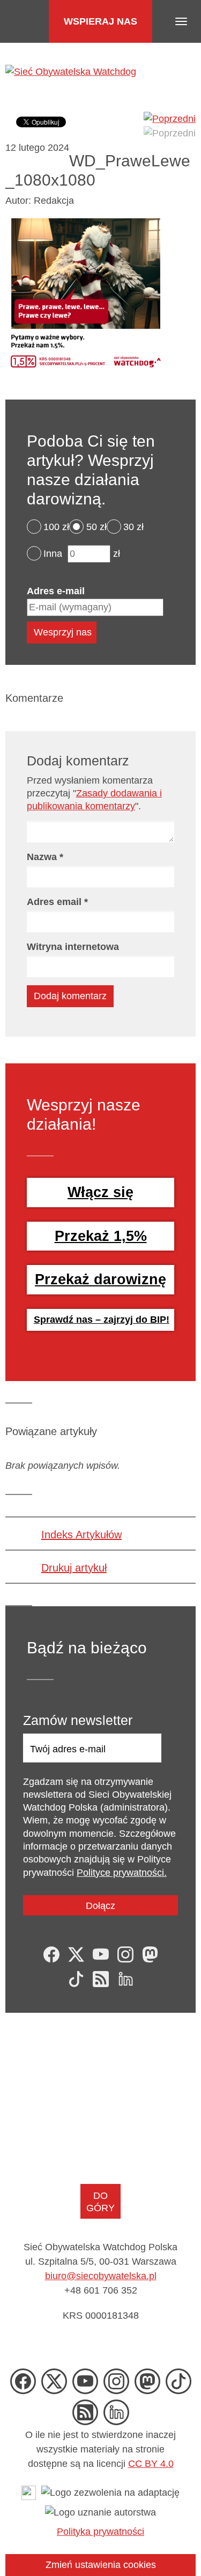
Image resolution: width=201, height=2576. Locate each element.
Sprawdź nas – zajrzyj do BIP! (102, 1320)
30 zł (133, 527)
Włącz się (100, 1192)
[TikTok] (76, 1979)
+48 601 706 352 (101, 2290)
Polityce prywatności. (122, 1873)
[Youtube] (101, 1954)
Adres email (57, 902)
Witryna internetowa (73, 947)
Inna (53, 554)
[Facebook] (51, 1954)
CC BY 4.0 (151, 2464)
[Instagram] (125, 1954)
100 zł (56, 527)
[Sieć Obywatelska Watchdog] (71, 71)
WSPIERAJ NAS (100, 21)
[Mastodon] (150, 1954)
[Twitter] (76, 1954)
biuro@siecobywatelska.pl (101, 2276)
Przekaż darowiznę (100, 1279)
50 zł (96, 527)
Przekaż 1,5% (101, 1236)
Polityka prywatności (100, 2532)
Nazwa (45, 857)
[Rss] (101, 1979)
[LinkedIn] (125, 1979)
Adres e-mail (56, 591)
